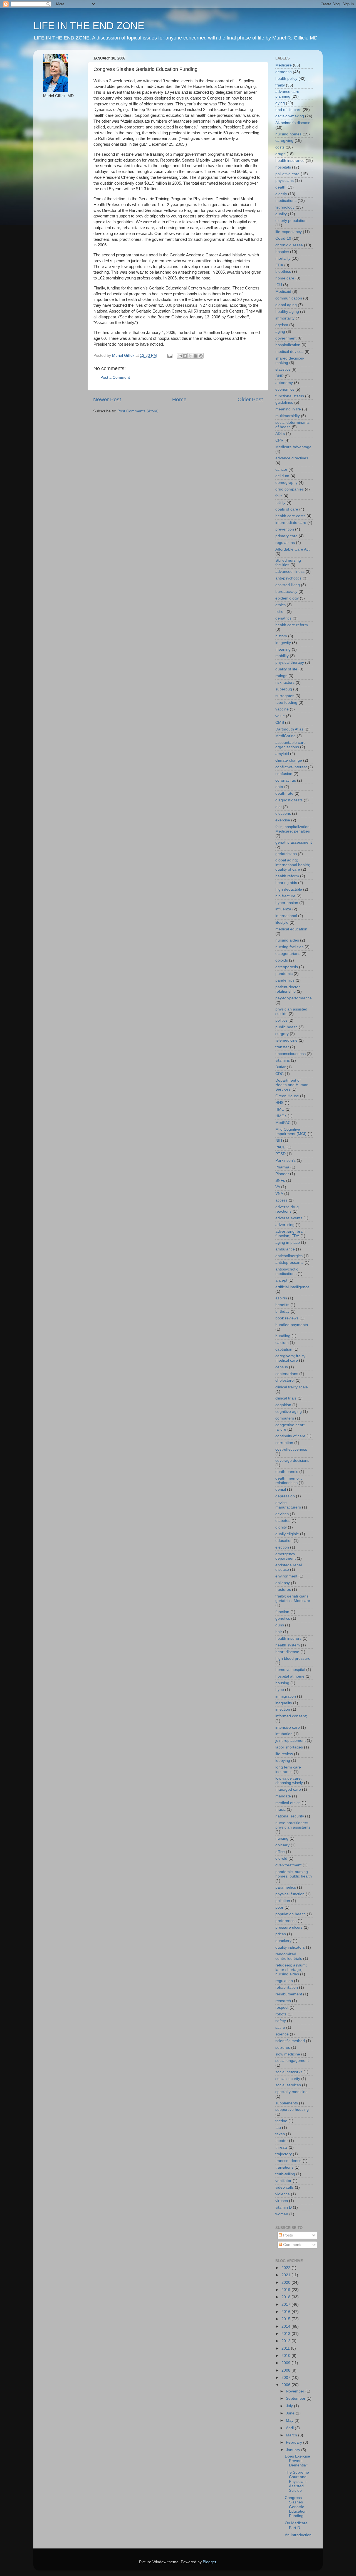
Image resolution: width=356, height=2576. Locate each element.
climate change (289, 760)
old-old (281, 1858)
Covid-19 (283, 238)
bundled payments (292, 1325)
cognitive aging (289, 1412)
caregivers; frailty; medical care (291, 1358)
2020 (286, 2283)
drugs (280, 154)
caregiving (284, 141)
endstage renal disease (289, 1567)
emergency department (285, 1556)
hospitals (283, 167)
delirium (282, 476)
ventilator (283, 2181)
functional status (290, 396)
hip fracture (285, 896)
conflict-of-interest (291, 767)
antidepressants (289, 1263)
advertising (285, 1225)
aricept (281, 1280)
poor (279, 1907)
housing (282, 1683)
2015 (286, 2319)
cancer (281, 470)
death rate (284, 793)
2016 (286, 2312)
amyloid (282, 754)
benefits (282, 1305)
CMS (280, 723)
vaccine (282, 709)
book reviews (287, 1318)
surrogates (285, 696)
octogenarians (288, 954)
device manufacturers (288, 1505)
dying (280, 103)
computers (285, 1418)
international (286, 916)
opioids (282, 960)
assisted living (288, 585)
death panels (287, 1472)
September (296, 2398)
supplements (287, 2103)
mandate (283, 1796)
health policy (286, 79)
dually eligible (287, 1534)
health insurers (288, 1639)
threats (281, 2147)
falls (279, 496)
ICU (279, 285)
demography (286, 483)
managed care (288, 1789)
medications (286, 201)
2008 (286, 2370)
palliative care (287, 174)
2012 (286, 2341)
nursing (282, 1838)
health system (288, 1645)
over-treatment (288, 1865)
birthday (282, 1311)
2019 (286, 2290)
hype (280, 1690)
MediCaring (285, 736)
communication (289, 298)
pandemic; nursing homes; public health (294, 1874)
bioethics (283, 272)
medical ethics (288, 1803)
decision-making (290, 116)
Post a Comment (115, 377)
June (291, 2413)
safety (281, 2021)
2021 (286, 2275)
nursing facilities (289, 947)
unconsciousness (291, 1054)
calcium (282, 1343)
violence (283, 2194)
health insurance (290, 161)
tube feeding (286, 703)
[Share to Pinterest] (201, 356)
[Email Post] (170, 356)
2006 (286, 2385)
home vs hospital (290, 1670)
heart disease (287, 1652)
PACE (280, 1147)
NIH (279, 1140)
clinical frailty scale (292, 1387)
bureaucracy (286, 592)
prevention (285, 529)
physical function (290, 1894)
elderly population (291, 221)
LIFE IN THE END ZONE (89, 26)
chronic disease (289, 245)
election (282, 1547)
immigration (286, 1696)
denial (281, 1489)
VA (278, 1187)
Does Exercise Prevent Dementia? (297, 2461)
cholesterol (285, 1380)
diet (279, 807)
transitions (284, 2167)
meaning (283, 649)
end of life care (288, 110)
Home (179, 399)
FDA (279, 265)
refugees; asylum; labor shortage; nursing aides (291, 1970)
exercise (283, 820)
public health (286, 1027)
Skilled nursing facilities (288, 563)
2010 (286, 2356)
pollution (283, 1901)
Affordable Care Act (292, 549)
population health (291, 1914)
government (286, 338)
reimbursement (289, 1994)
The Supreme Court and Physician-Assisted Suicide (297, 2481)
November (296, 2391)
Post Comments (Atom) (138, 411)
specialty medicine (291, 2092)
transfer (282, 1047)
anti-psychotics (288, 578)
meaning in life (288, 409)
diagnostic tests (289, 800)
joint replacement (291, 1741)
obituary (282, 1845)
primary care (286, 536)
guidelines (284, 403)
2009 (286, 2363)
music (280, 1810)
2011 (286, 2348)
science (282, 2034)
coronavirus (286, 780)
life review (284, 1754)
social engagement (292, 2061)
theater (282, 2141)
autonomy (284, 383)
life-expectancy (289, 232)
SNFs (280, 1181)
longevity (283, 643)
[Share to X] (190, 356)
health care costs (290, 516)
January (294, 2450)
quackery (283, 1941)
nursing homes (288, 134)
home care (285, 278)
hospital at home (290, 1676)
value (280, 716)
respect (282, 2007)
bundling (283, 1336)
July (290, 2406)
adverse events (289, 1218)
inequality (284, 1703)
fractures (283, 1590)
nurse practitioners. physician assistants (293, 1825)
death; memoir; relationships (289, 1481)
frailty (280, 85)
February (295, 2442)
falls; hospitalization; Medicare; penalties (293, 829)
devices (282, 1514)
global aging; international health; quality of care (293, 865)
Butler (280, 1067)
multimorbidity (288, 416)
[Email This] (180, 356)
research (283, 2001)
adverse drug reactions (287, 1209)
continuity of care (290, 1436)
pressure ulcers (289, 1927)
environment (286, 1576)
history (281, 636)
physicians (285, 181)
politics (281, 1020)
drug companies (290, 489)
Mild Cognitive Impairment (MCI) (291, 1132)
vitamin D (284, 2207)
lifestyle (282, 922)
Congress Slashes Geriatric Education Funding (296, 2507)
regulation (284, 1981)
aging (280, 332)
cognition (283, 1405)
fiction (280, 612)
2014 (286, 2326)
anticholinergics (289, 1256)
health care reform (292, 625)
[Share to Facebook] (196, 356)
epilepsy (283, 1583)
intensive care (288, 1727)
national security (290, 1816)
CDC (280, 1074)
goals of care (287, 509)
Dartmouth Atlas (289, 729)
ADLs (280, 434)
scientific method (290, 2041)
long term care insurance (288, 1769)
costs (280, 147)
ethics (280, 605)
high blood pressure (293, 1659)
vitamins (283, 1060)
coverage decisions (292, 1461)
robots (281, 2014)
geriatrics (283, 618)
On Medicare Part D (296, 2525)
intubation (284, 1734)
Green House (287, 1096)
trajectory (284, 2154)
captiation (284, 1349)
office (280, 1852)
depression (285, 1496)
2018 (286, 2297)
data (279, 787)
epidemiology (287, 598)
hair (279, 1632)
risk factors (285, 683)
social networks (289, 2072)
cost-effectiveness (291, 1449)
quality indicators (290, 1947)
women (282, 2214)
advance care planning (287, 94)
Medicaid (283, 292)
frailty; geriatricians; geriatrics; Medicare (293, 1598)
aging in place (288, 1243)
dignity (281, 1527)
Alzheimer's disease (293, 123)
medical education (291, 929)
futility (280, 503)
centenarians (287, 1374)
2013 (286, 2334)
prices (281, 1934)
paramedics (286, 1887)
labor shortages (289, 1747)
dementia (284, 72)
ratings (281, 676)
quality (281, 214)
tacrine (281, 2121)
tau (278, 2128)
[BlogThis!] (185, 356)
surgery (282, 1034)
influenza (283, 909)
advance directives (292, 458)
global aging (286, 305)
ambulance (285, 1249)
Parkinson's (285, 1161)
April (290, 2428)
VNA (279, 1194)
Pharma (282, 1167)
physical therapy (290, 662)
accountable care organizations (291, 745)
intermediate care (291, 523)
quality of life (286, 669)
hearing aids (286, 883)
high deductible (289, 889)
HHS (279, 1103)
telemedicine (286, 1040)
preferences (286, 1921)
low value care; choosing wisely (289, 1781)
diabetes (283, 1521)
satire (280, 2028)
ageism (282, 325)
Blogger (209, 2562)
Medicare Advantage (293, 447)
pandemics (285, 980)
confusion (284, 774)
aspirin (281, 1298)
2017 (286, 2304)
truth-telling (285, 2174)
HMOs (281, 1116)
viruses (282, 2201)
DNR (280, 376)
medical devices (289, 352)
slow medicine (288, 2054)
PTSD (280, 1154)
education (284, 1541)
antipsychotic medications (287, 1271)
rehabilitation (287, 1987)
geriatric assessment (294, 842)
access (281, 1200)
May (290, 2420)
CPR (279, 440)
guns (280, 1625)
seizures (283, 2048)
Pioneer (282, 1174)
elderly (281, 194)
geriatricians (286, 854)
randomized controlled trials (289, 1956)
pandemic (284, 974)
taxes (280, 2134)
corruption (284, 1443)
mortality (283, 258)
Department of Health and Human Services (292, 1085)
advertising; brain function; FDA (291, 1234)
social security (288, 2079)
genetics (283, 1618)
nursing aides (287, 940)
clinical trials (286, 1398)
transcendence (288, 2161)
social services (288, 2085)
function (282, 1612)
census (282, 1367)
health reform (287, 876)
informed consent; (291, 1716)
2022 (286, 2268)
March (292, 2435)
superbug (284, 689)
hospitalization (288, 345)
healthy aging (287, 312)
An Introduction (298, 2535)
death (280, 187)
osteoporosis (287, 967)
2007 (286, 2378)
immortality (285, 318)
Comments (292, 2245)
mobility (282, 656)
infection (283, 1709)
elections (283, 813)
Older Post (250, 399)
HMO (280, 1109)
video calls (285, 2187)
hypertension (287, 903)
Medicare (284, 65)
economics (285, 389)
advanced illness (290, 572)
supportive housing (292, 2110)
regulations (285, 543)
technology (285, 207)
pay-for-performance (294, 998)
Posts (287, 2235)
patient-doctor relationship (288, 989)
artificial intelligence (292, 1287)
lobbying (283, 1761)
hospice (282, 252)
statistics (283, 369)
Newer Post (107, 399)
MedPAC (283, 1123)
